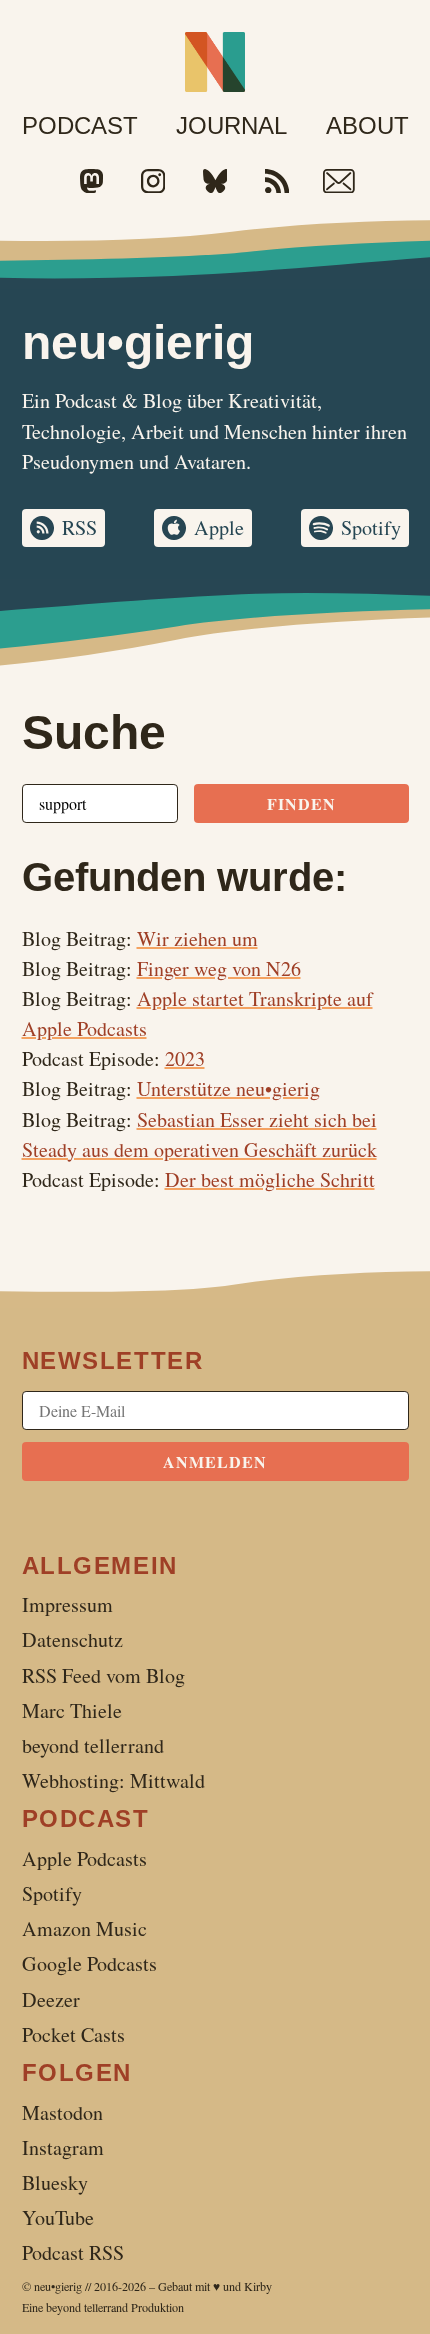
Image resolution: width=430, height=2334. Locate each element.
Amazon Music (84, 1928)
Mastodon (62, 2112)
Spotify (371, 527)
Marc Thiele (72, 1710)
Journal (231, 125)
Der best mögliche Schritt (270, 1179)
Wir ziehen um (197, 938)
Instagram (63, 2147)
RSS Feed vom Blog (103, 1675)
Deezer (51, 1999)
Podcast (80, 125)
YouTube (58, 2217)
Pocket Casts (73, 2034)
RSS (79, 527)
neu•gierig (58, 2286)
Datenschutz (72, 1639)
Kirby (258, 2286)
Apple (219, 527)
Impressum (67, 1604)
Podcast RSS (73, 2252)
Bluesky (55, 2182)
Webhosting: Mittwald (113, 1780)
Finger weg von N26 (219, 968)
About (367, 125)
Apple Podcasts (84, 1858)
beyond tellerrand (87, 2307)
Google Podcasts (89, 1963)
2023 (185, 1058)
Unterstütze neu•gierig (228, 1088)
